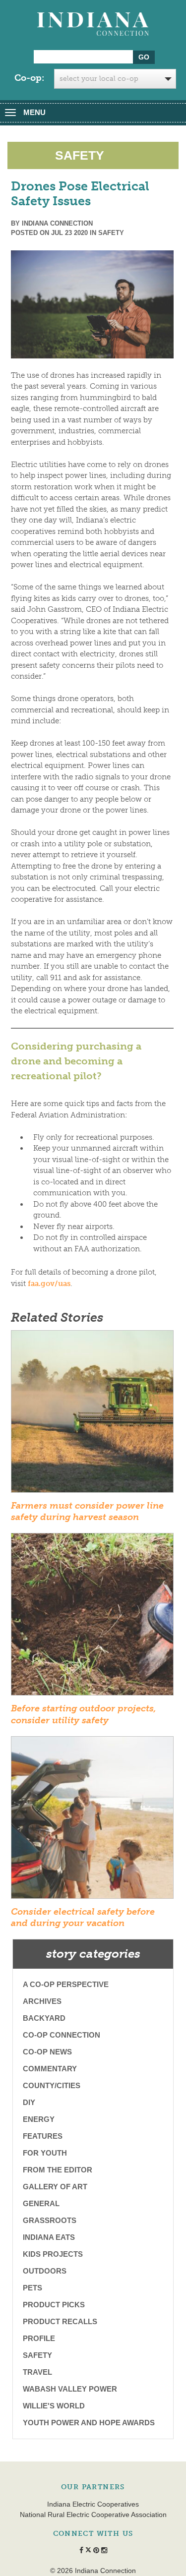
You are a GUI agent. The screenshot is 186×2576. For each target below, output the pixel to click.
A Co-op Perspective (66, 1984)
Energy (39, 2119)
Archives (42, 2001)
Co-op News (47, 2052)
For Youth (45, 2153)
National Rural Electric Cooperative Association (93, 2515)
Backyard (44, 2018)
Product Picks (54, 2305)
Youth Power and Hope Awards (89, 2423)
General (41, 2203)
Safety (111, 233)
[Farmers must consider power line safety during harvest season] (92, 1414)
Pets (32, 2288)
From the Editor (58, 2170)
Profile (39, 2338)
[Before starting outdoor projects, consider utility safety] (92, 1618)
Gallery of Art (55, 2187)
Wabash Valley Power (70, 2389)
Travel (37, 2372)
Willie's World (54, 2406)
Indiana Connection (57, 223)
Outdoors (45, 2271)
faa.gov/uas (49, 1284)
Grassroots (50, 2220)
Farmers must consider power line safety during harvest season (87, 1511)
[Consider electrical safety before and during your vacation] (92, 1820)
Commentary (50, 2069)
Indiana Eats (49, 2237)
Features (43, 2136)
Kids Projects (53, 2254)
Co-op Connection (62, 2035)
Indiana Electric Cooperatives (93, 2504)
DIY (29, 2102)
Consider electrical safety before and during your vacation (83, 1917)
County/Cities (52, 2085)
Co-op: (29, 78)
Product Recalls (60, 2321)
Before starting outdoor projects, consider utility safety (84, 1714)
